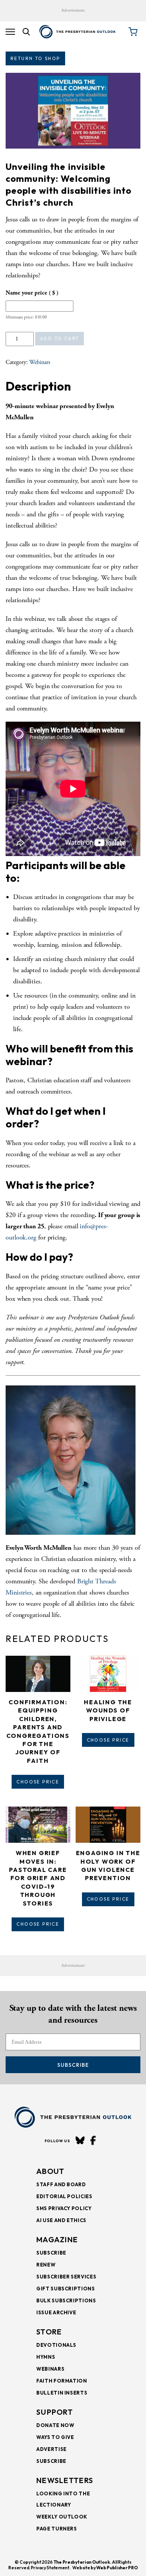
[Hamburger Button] (10, 32)
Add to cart (60, 338)
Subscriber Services (66, 2277)
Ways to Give (55, 2437)
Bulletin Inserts (62, 2393)
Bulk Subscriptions (66, 2300)
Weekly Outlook (62, 2517)
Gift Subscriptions (66, 2289)
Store (49, 2332)
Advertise (51, 2449)
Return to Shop (35, 58)
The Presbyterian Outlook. (83, 2562)
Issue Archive (56, 2312)
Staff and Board (61, 2184)
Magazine (57, 2239)
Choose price (38, 1782)
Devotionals (56, 2345)
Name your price (32, 293)
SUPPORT (55, 2412)
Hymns (46, 2357)
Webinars (40, 362)
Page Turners (57, 2529)
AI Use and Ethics (61, 2220)
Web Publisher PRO (117, 2568)
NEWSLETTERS (65, 2480)
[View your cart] (133, 32)
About (51, 2171)
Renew (46, 2265)
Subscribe (73, 2065)
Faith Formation (62, 2381)
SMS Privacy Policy (64, 2208)
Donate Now (55, 2425)
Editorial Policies (64, 2196)
